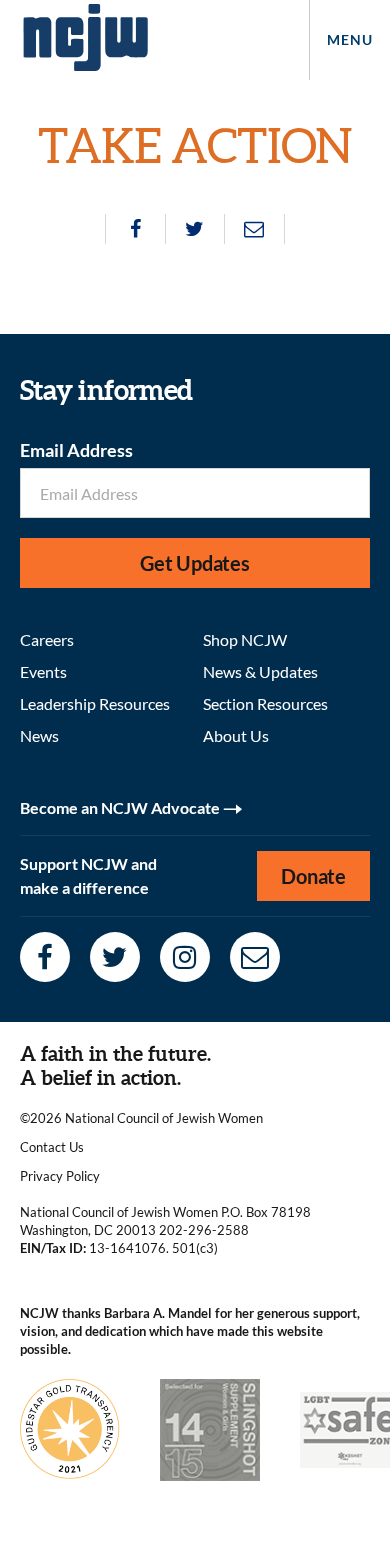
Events (43, 671)
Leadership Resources (95, 703)
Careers (47, 639)
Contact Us (52, 1147)
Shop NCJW (245, 639)
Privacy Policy (60, 1176)
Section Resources (265, 703)
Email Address (76, 450)
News (39, 735)
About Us (236, 735)
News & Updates (260, 671)
